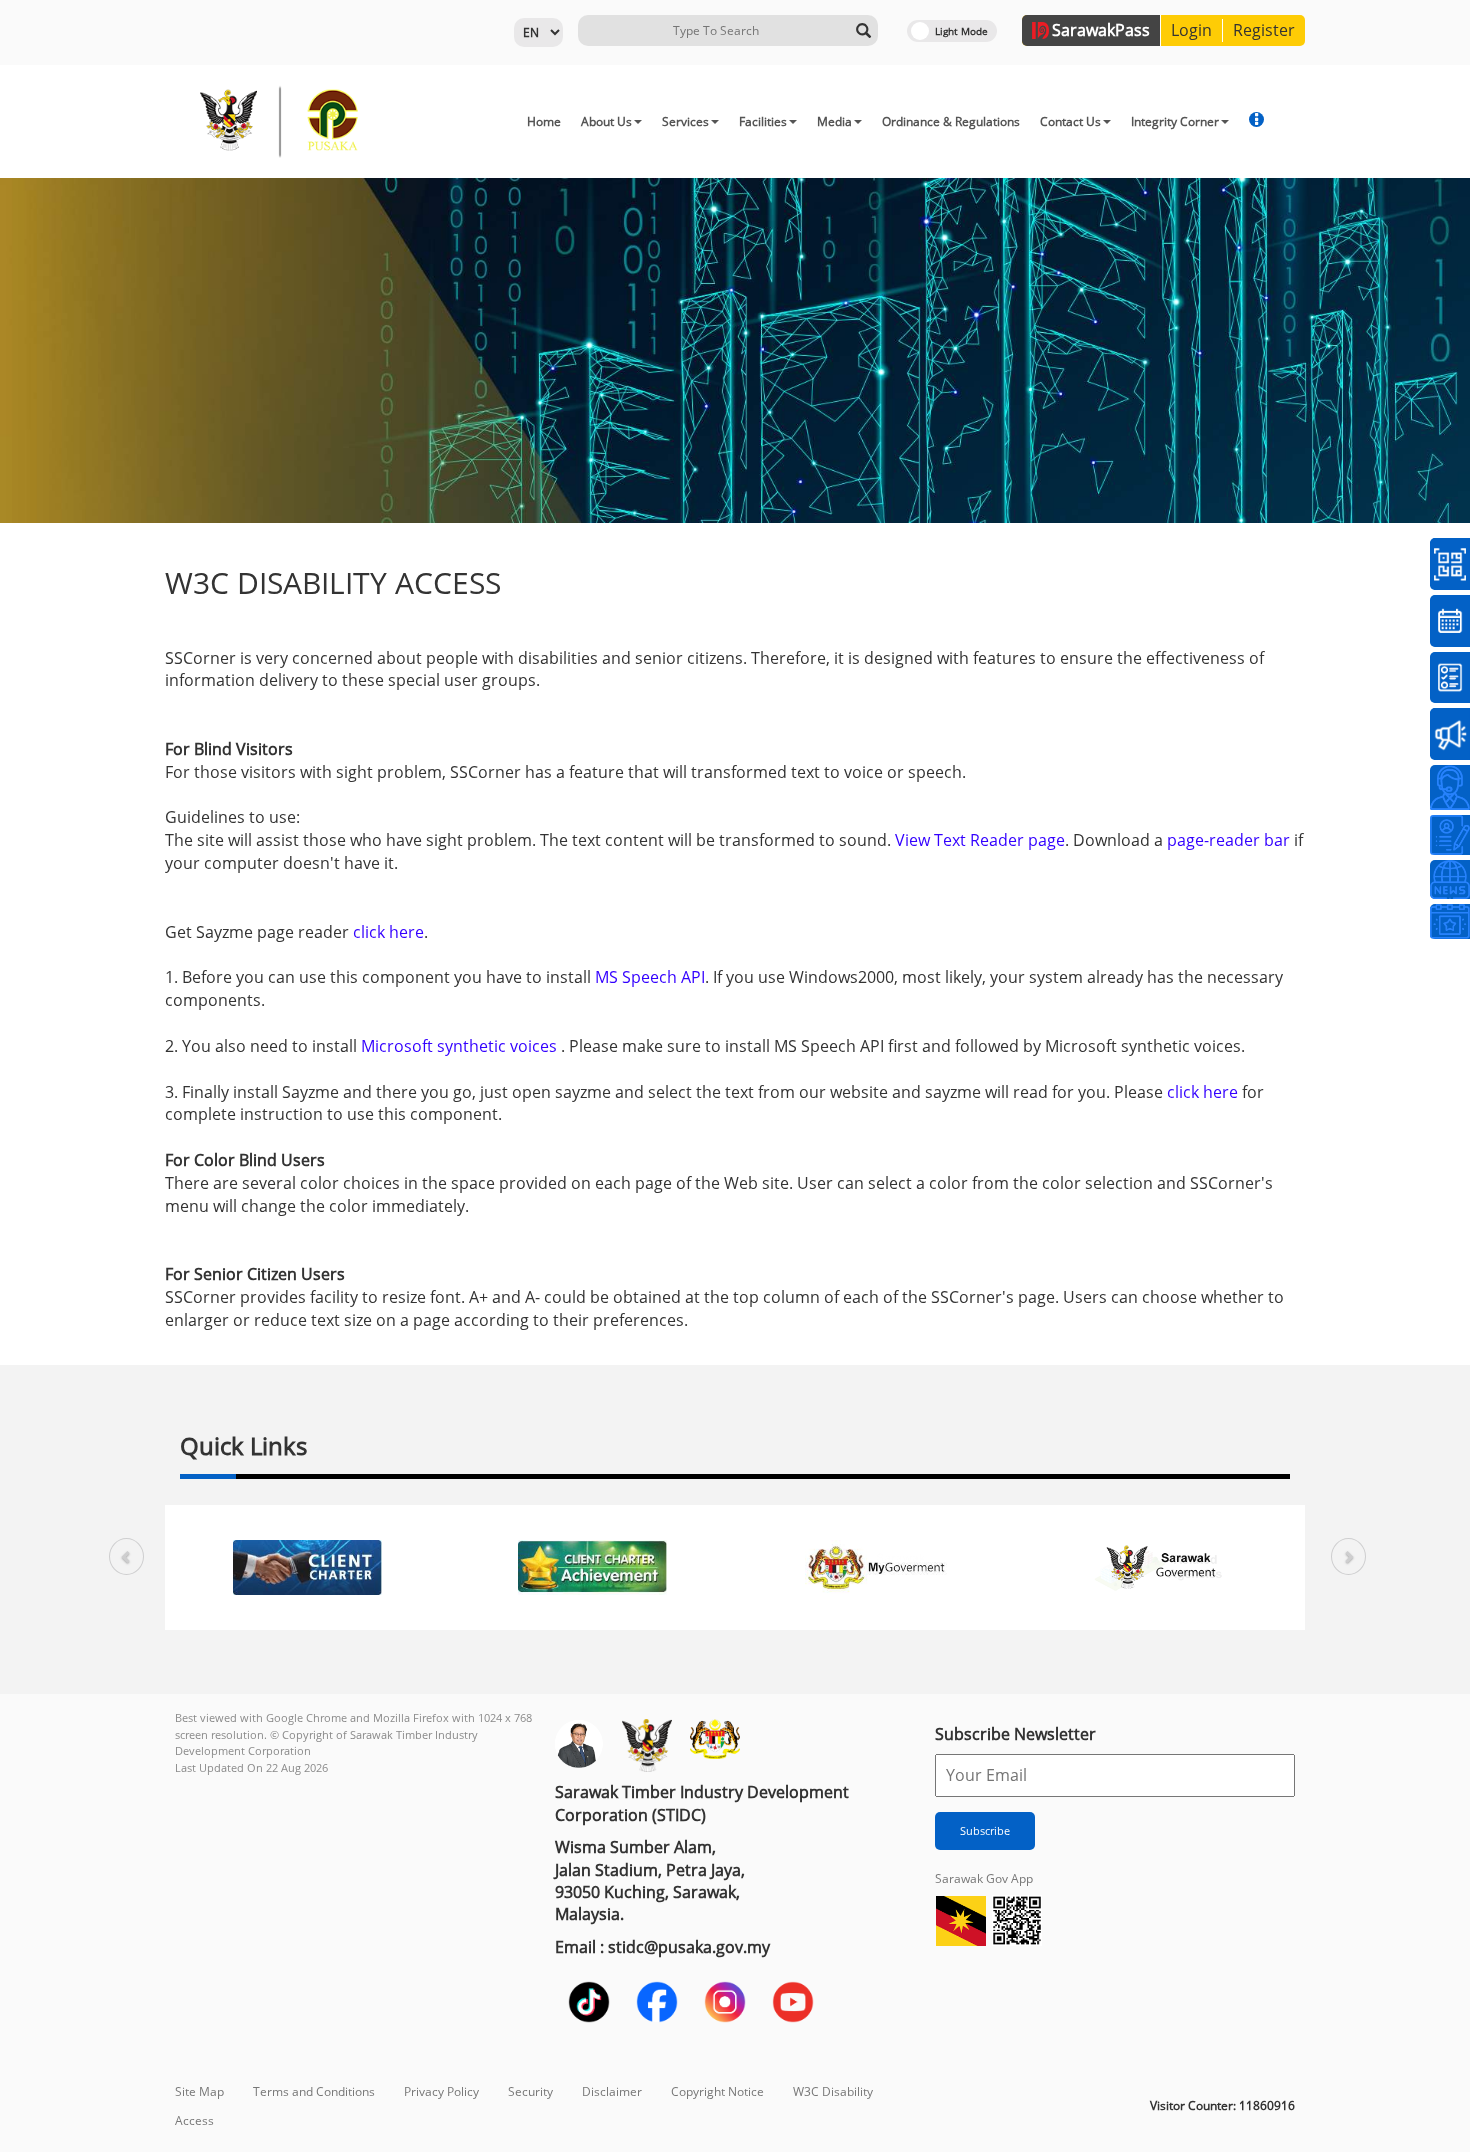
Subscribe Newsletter (1015, 1734)
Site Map (199, 2091)
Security (530, 2091)
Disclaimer (612, 2091)
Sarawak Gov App (984, 1878)
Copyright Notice (717, 2091)
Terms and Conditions (314, 2091)
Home (544, 121)
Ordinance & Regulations (951, 121)
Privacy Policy (441, 2091)
